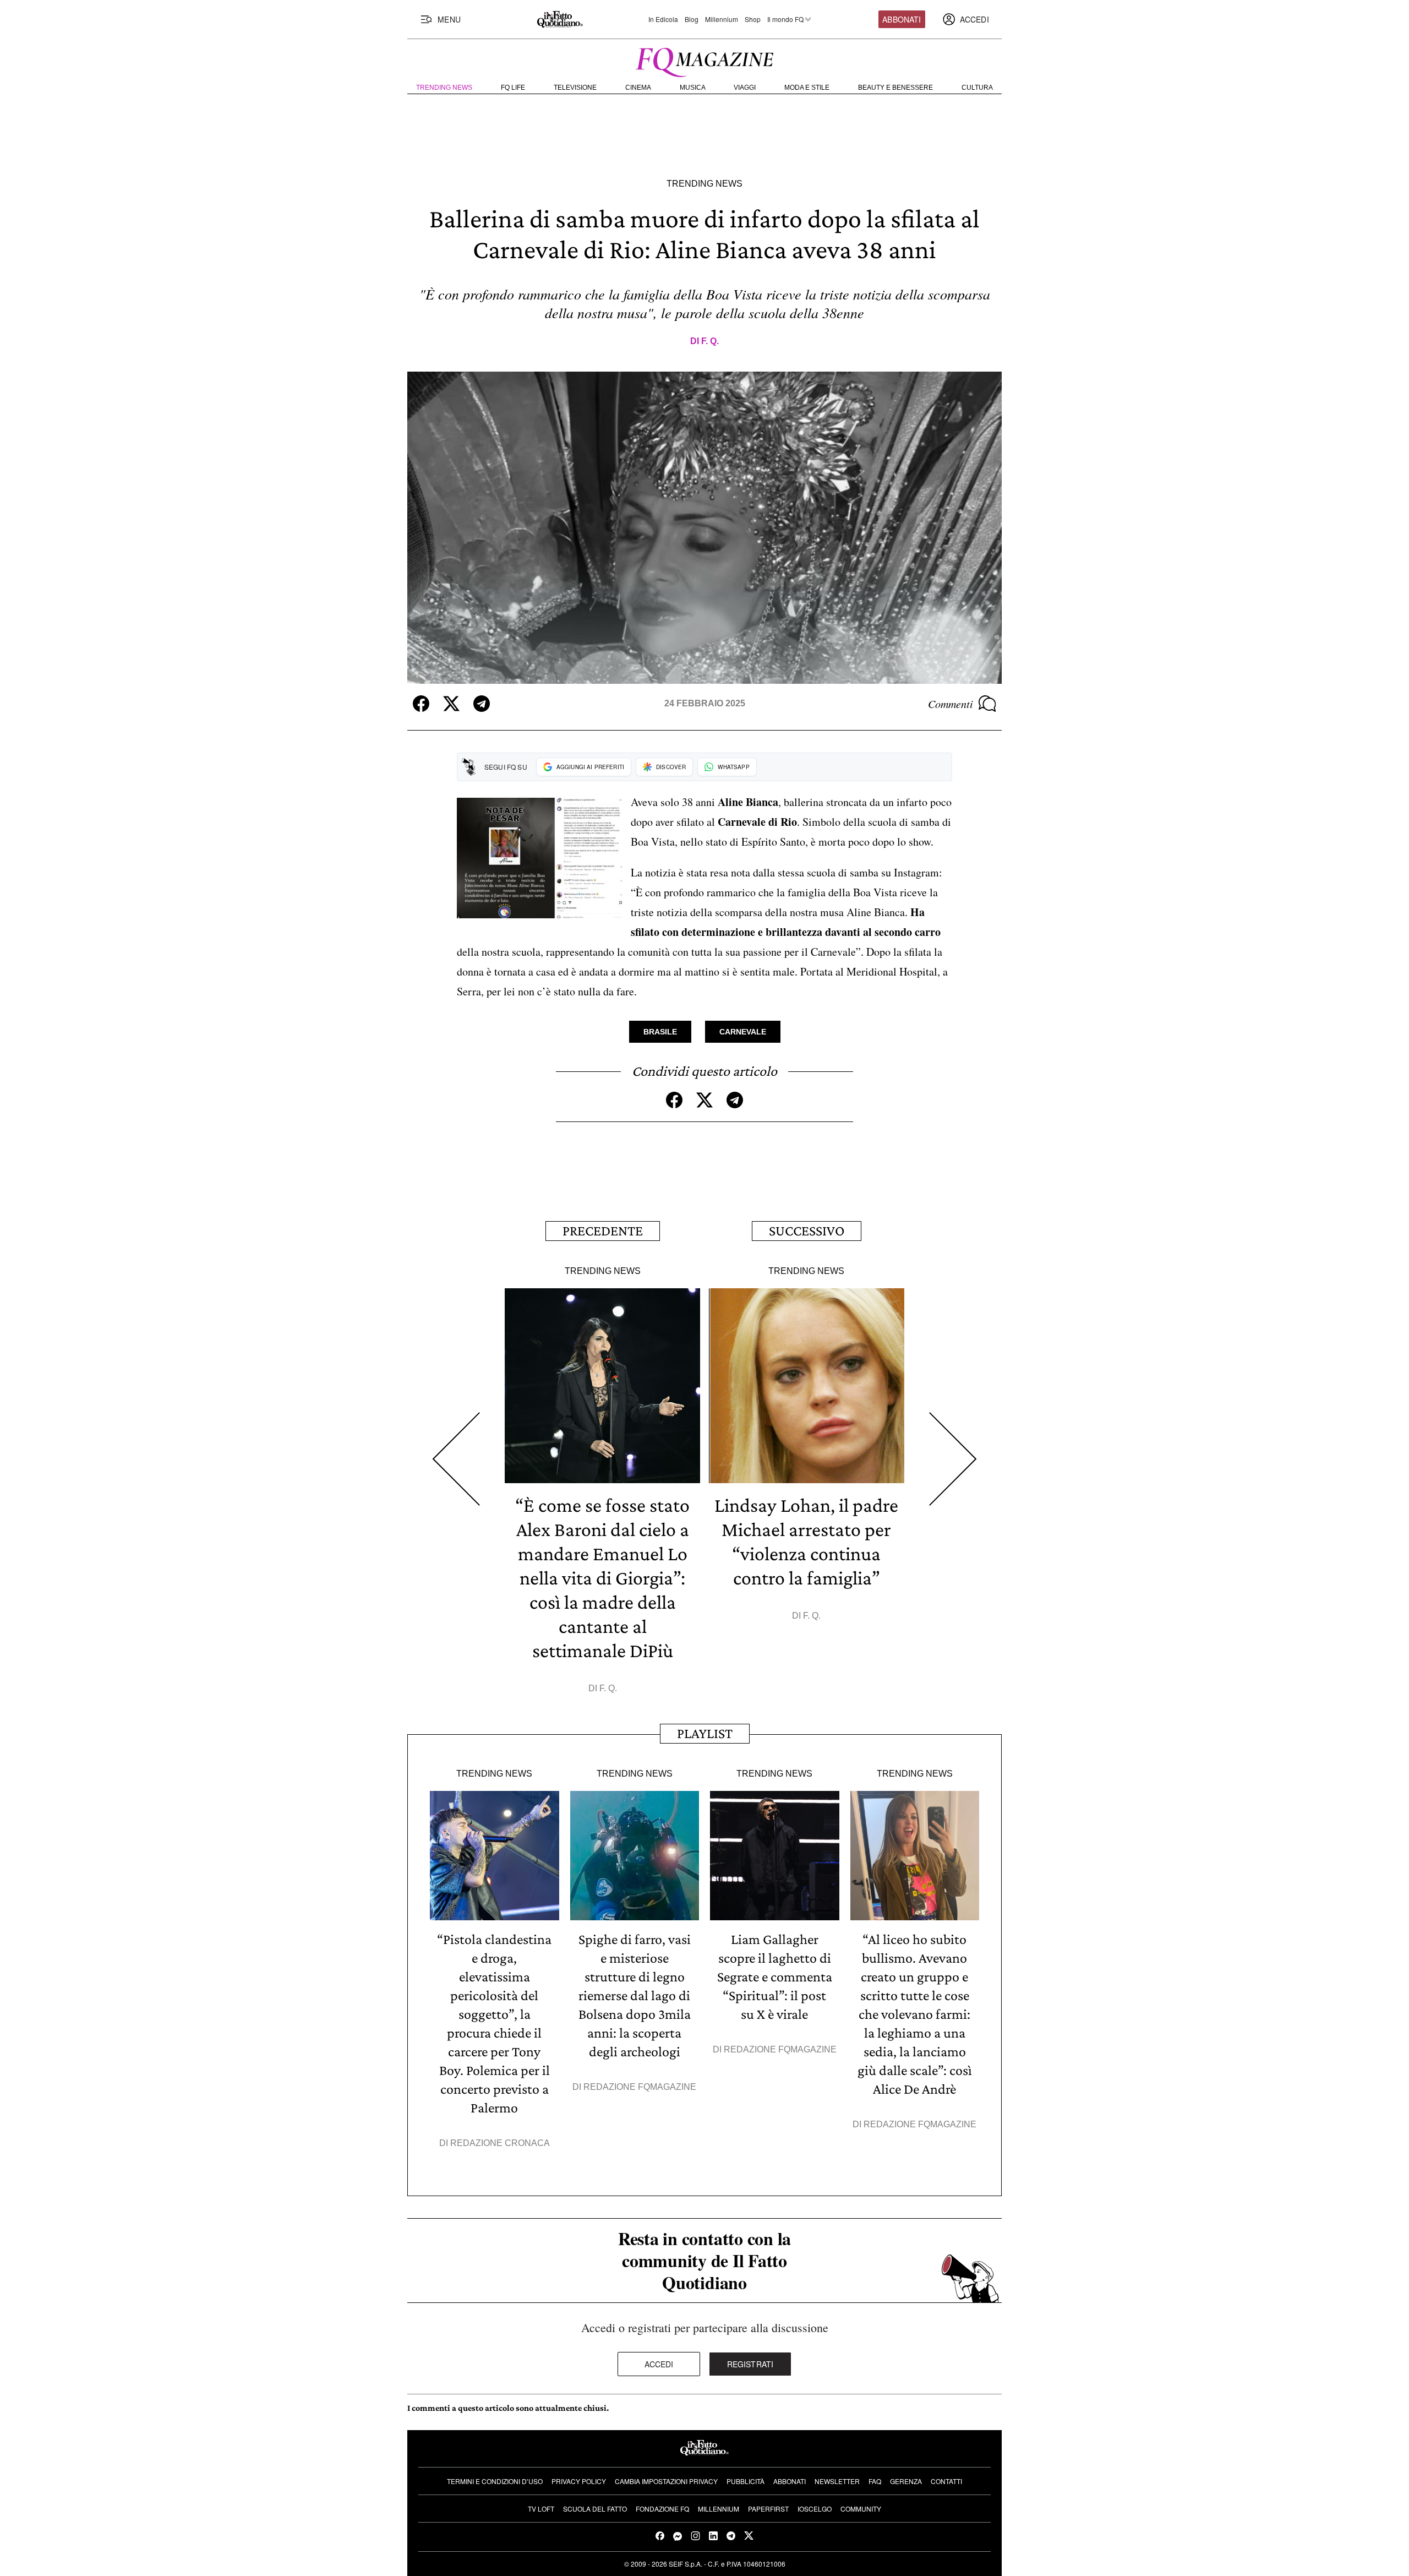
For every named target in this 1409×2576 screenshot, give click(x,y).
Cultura (977, 88)
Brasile (660, 1032)
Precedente (603, 1231)
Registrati (750, 2364)
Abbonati (902, 19)
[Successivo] (953, 1459)
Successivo (807, 1231)
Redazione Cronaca (500, 2143)
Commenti (951, 704)
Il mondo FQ (785, 19)
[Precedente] (456, 1459)
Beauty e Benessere (895, 88)
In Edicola (663, 19)
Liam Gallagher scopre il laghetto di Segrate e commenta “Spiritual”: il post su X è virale (775, 1977)
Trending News (444, 88)
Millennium (722, 19)
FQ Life (513, 88)
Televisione (575, 88)
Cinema (638, 88)
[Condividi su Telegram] (482, 704)
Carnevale (743, 1032)
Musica (693, 88)
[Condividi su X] (451, 704)
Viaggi (745, 88)
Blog (692, 19)
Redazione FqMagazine (640, 2087)
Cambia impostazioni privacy (666, 2481)
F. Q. (710, 341)
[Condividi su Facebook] (421, 704)
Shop (753, 19)
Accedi (659, 2364)
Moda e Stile (807, 88)
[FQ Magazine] (704, 60)
